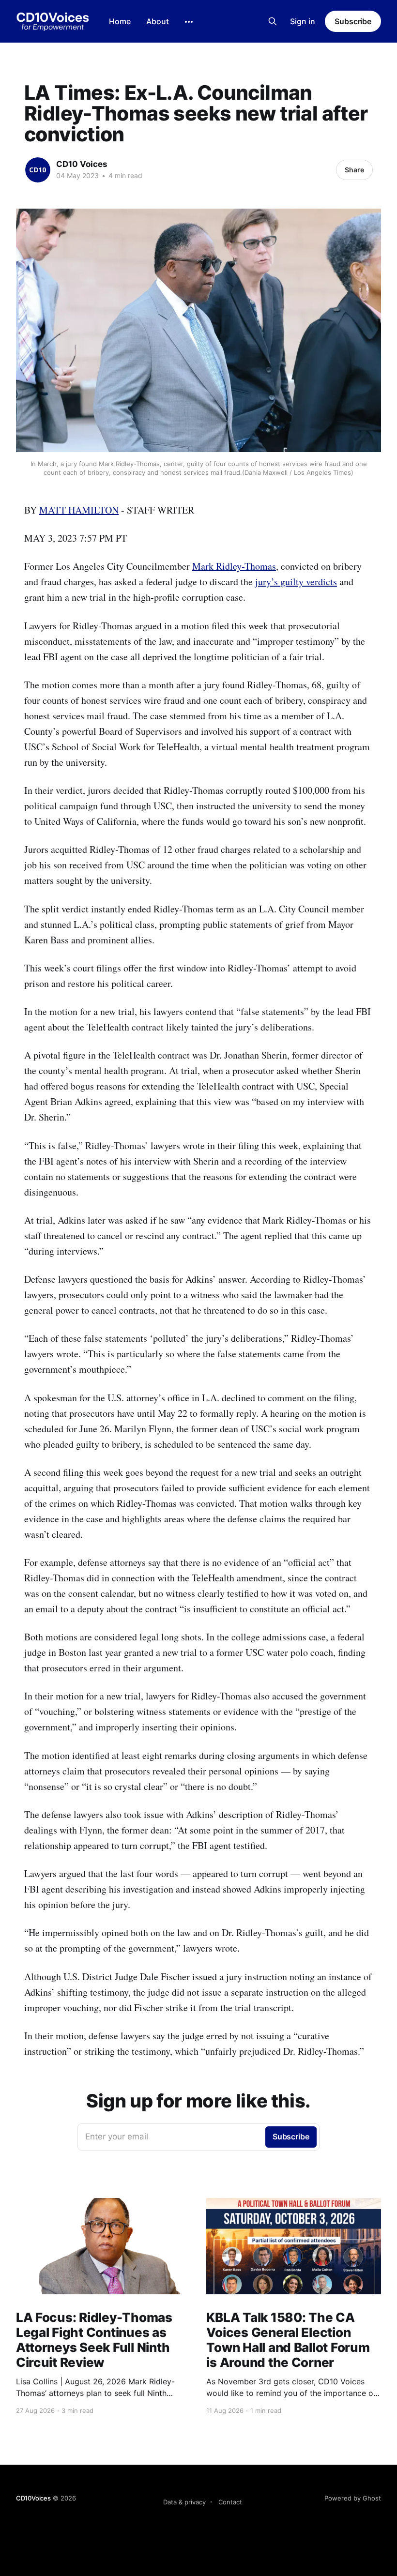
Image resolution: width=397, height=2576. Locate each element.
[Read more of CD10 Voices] (38, 170)
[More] (189, 22)
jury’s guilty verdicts (296, 582)
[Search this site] (273, 21)
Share (354, 170)
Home (120, 21)
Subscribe (353, 21)
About (158, 21)
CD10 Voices (82, 164)
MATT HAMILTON (79, 510)
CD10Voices (33, 2498)
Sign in (303, 21)
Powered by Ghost (353, 2498)
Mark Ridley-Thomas (234, 566)
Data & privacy (184, 2502)
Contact (230, 2502)
